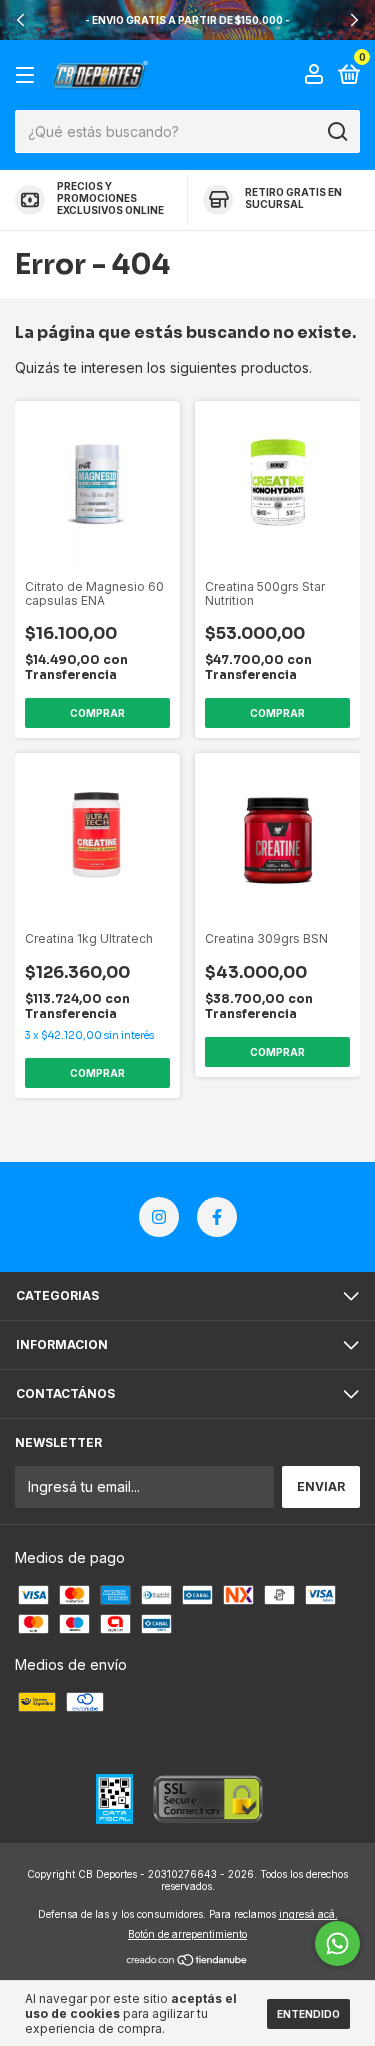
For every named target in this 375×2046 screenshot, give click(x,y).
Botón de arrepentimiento (187, 1934)
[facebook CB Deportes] (217, 1217)
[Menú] (28, 75)
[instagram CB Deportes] (159, 1217)
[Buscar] (336, 132)
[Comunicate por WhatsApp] (337, 1943)
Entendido (308, 2014)
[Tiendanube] (187, 1961)
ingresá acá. (308, 1914)
